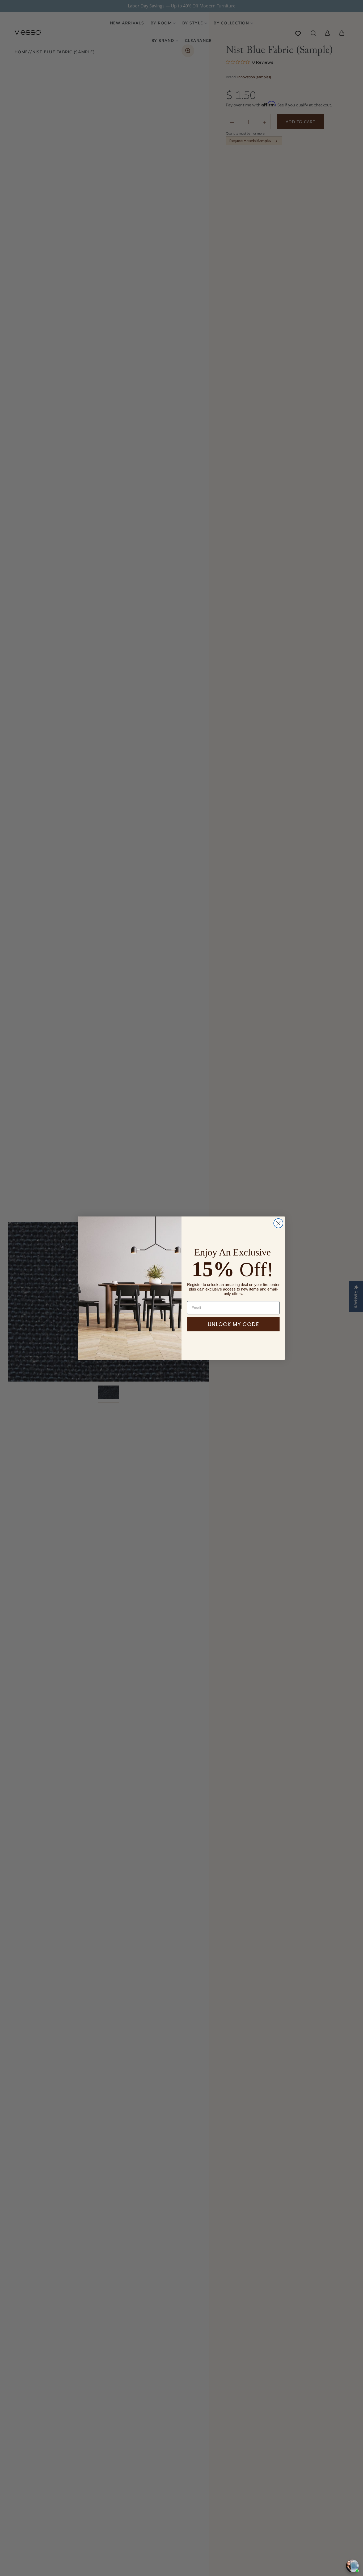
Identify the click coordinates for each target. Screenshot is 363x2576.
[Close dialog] (278, 1223)
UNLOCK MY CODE (233, 1324)
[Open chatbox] (352, 2566)
